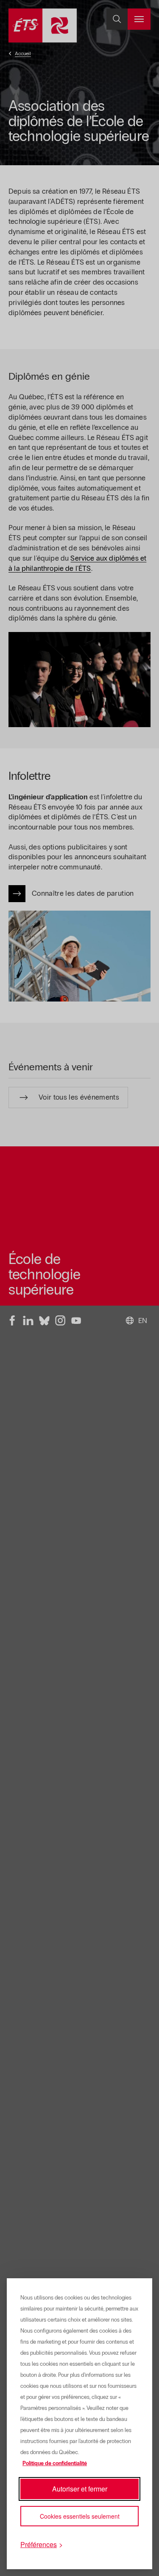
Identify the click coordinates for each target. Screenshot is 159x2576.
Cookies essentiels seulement (80, 2516)
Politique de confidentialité (55, 2463)
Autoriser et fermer (80, 2489)
